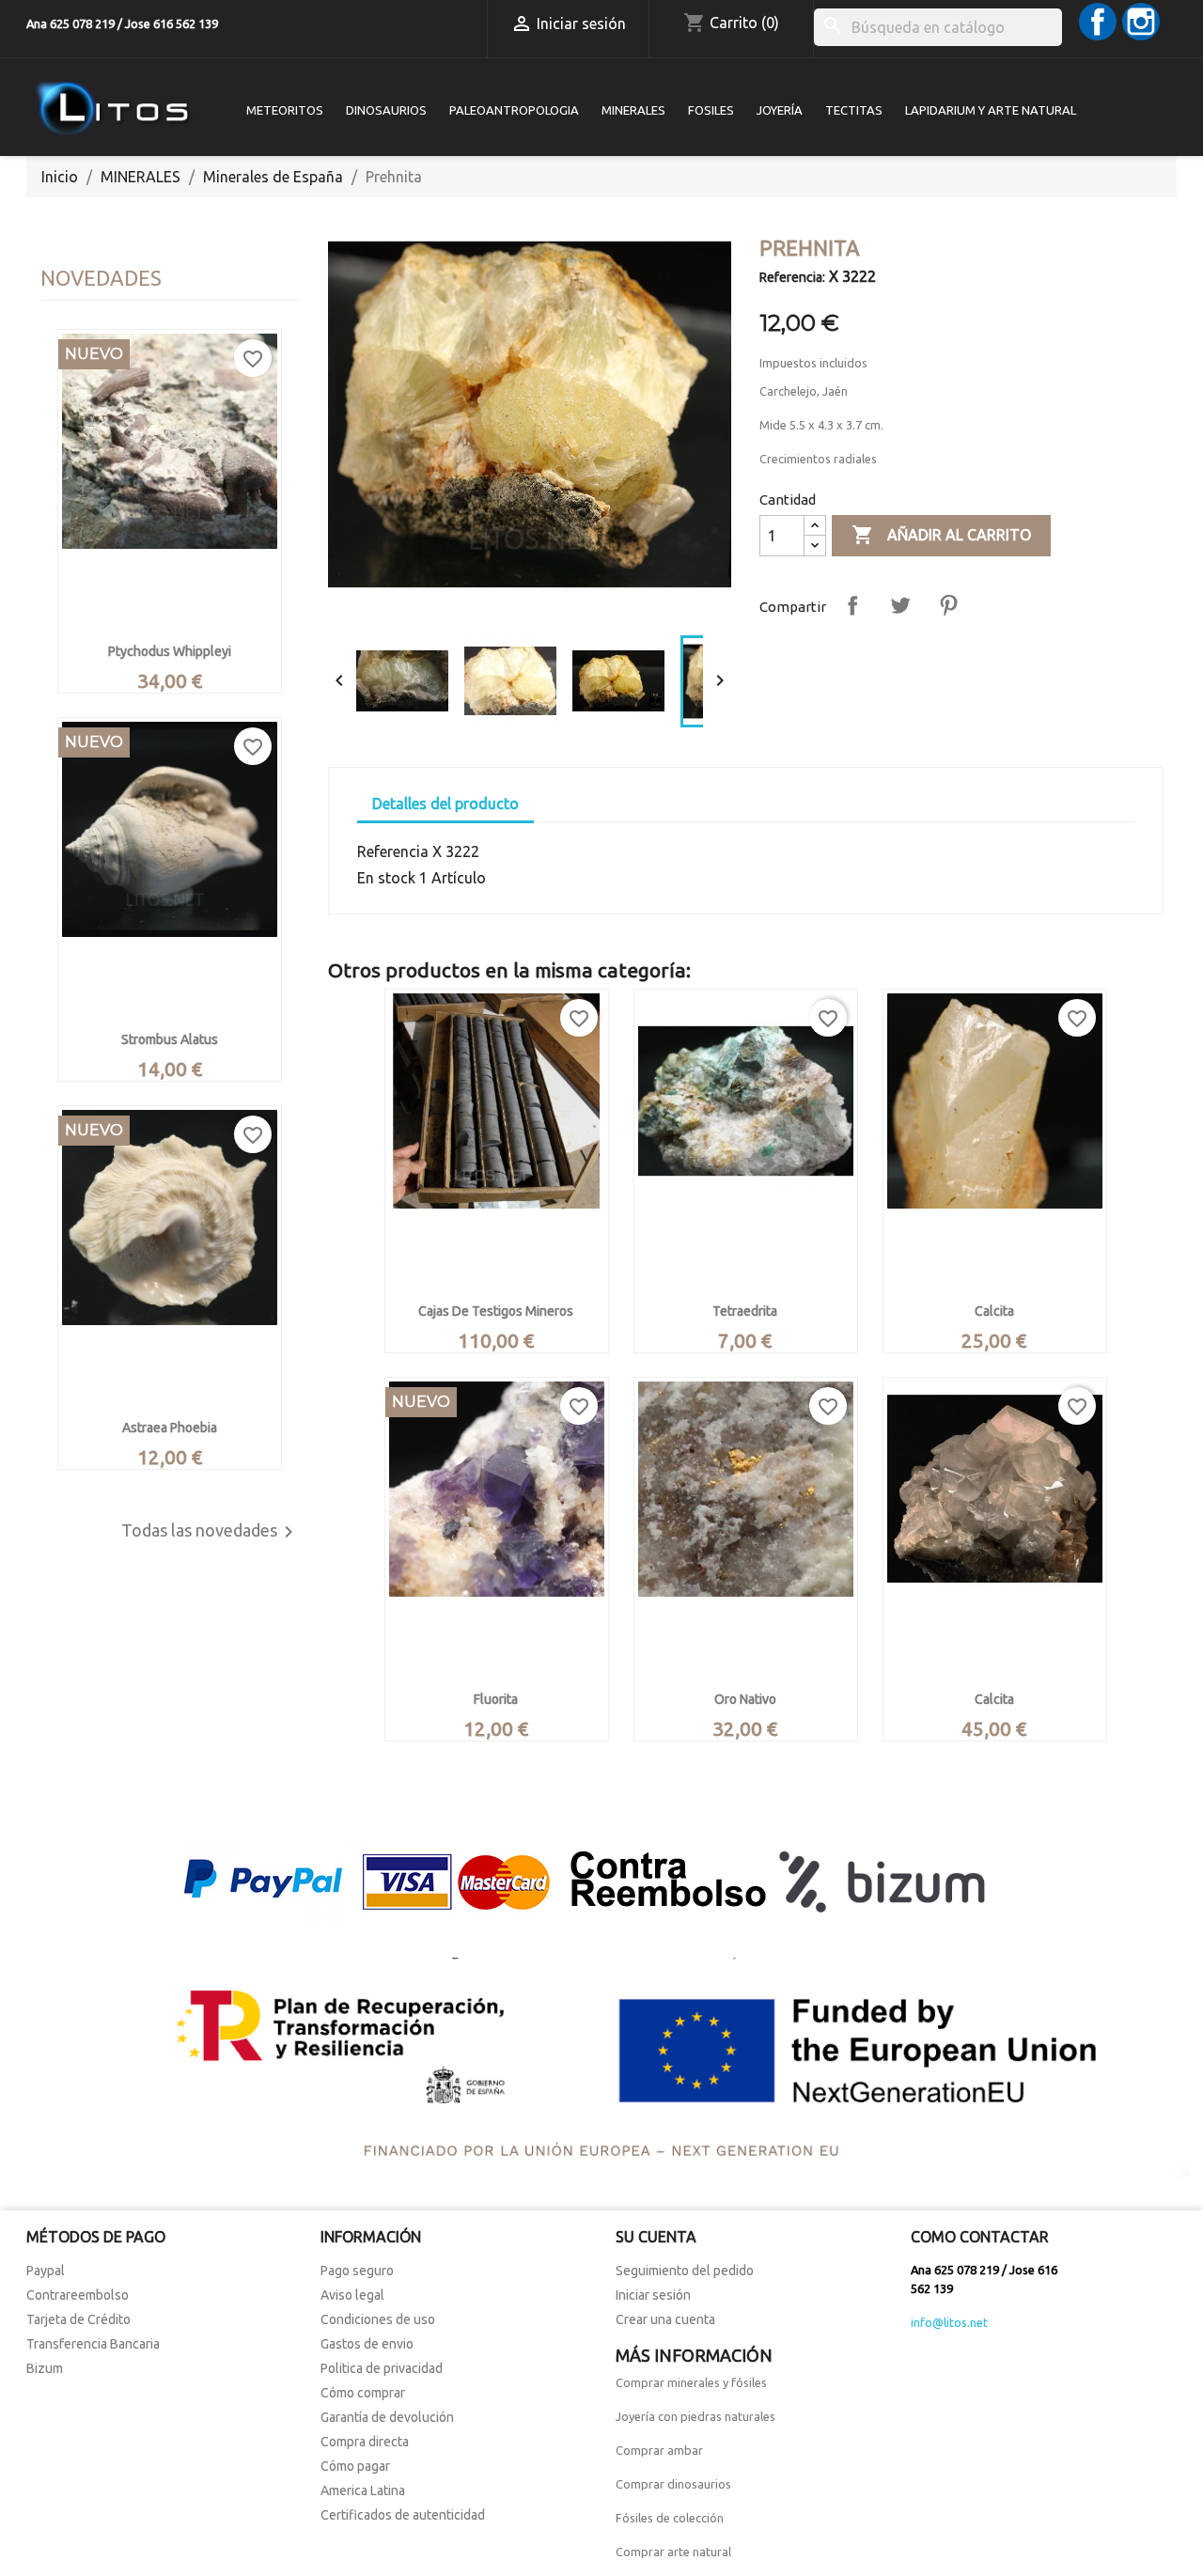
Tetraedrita (745, 1311)
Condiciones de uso (378, 2319)
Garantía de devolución (387, 2417)
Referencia (393, 851)
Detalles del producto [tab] (445, 804)
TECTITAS (854, 110)
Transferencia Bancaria (93, 2344)
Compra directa (365, 2442)
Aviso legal (352, 2295)
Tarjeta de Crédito (78, 2319)
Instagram (1141, 22)
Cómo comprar (363, 2393)
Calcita (994, 1311)
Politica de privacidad (382, 2368)
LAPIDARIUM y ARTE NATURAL (991, 110)
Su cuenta (656, 2237)
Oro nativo (745, 1699)
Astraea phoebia (170, 1428)
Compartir (852, 605)
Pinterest (948, 605)
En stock (386, 878)
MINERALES (633, 110)
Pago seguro (357, 2271)
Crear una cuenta (665, 2319)
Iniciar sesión (653, 2295)
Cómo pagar (355, 2466)
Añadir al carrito (941, 535)
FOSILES (711, 110)
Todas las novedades (211, 1532)
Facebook (1098, 22)
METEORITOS (285, 110)
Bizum (45, 2368)
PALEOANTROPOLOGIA (514, 110)
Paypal (46, 2271)
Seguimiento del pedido (685, 2271)
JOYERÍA (780, 110)
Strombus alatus (170, 1039)
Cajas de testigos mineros (496, 1311)
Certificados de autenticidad (403, 2515)
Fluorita (496, 1699)
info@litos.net (949, 2322)
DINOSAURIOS (386, 110)
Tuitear (900, 605)
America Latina (363, 2490)
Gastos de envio (367, 2344)
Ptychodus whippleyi (170, 651)
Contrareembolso (78, 2295)
